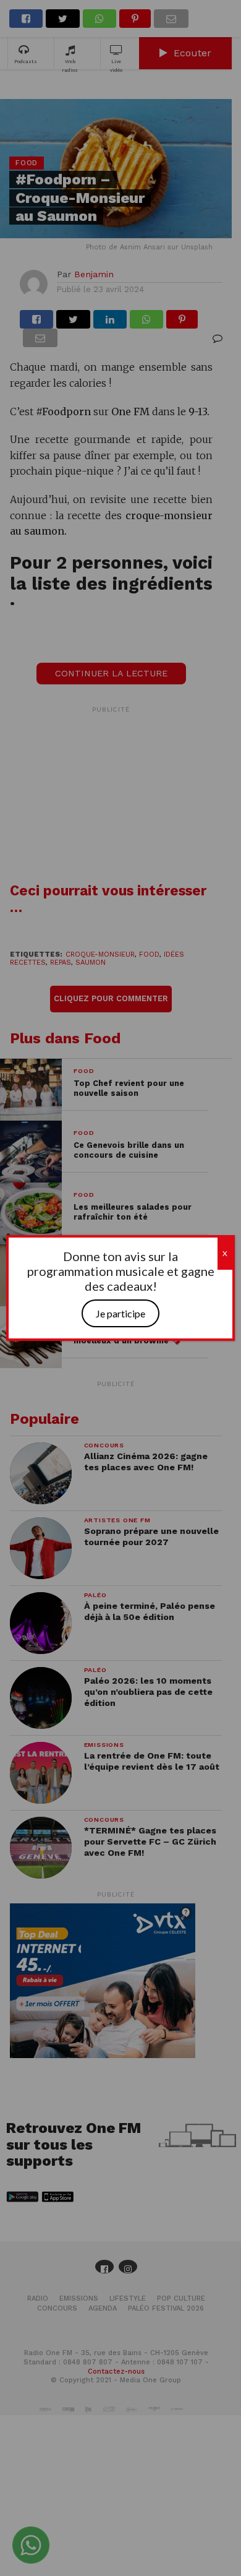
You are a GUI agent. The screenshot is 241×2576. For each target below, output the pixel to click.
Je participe (120, 1313)
